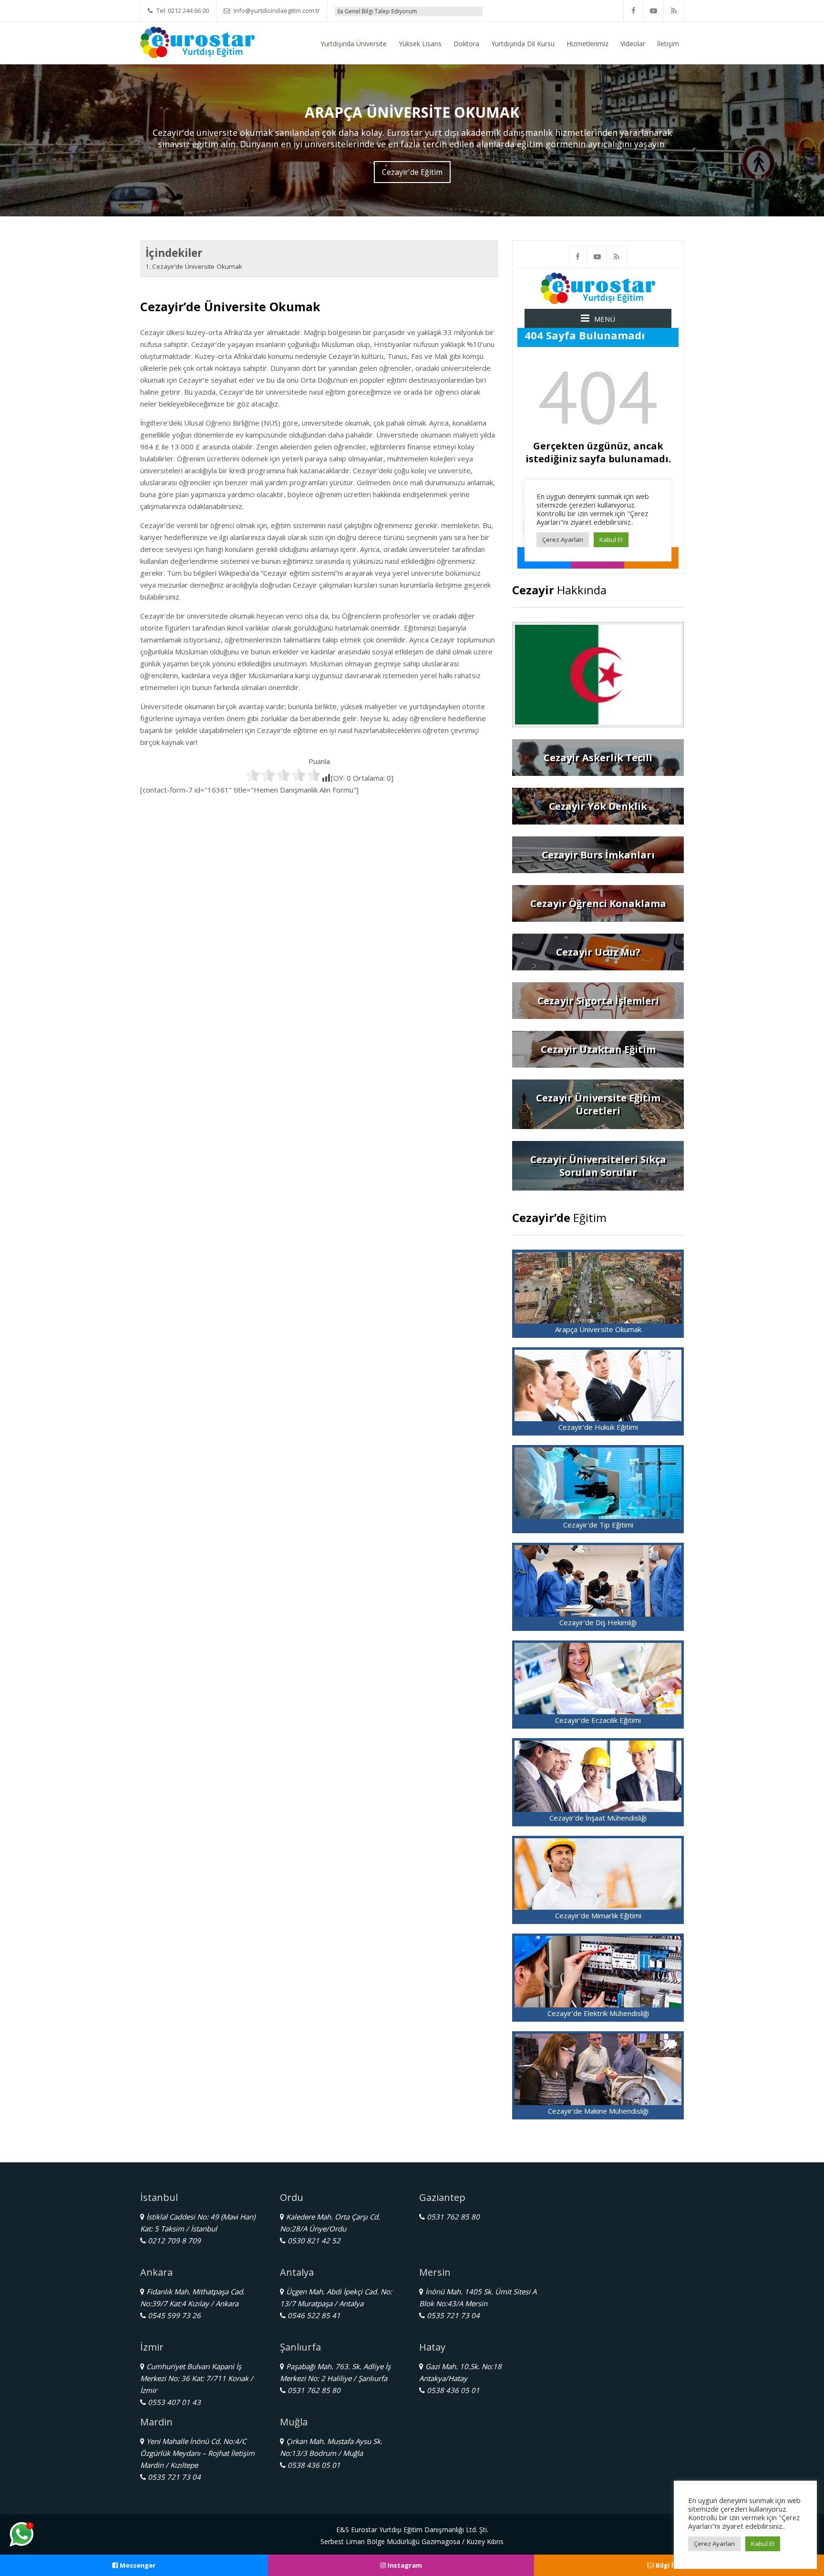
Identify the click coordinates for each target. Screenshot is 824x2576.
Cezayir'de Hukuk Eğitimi (598, 1427)
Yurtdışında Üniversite (354, 44)
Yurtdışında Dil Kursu (523, 44)
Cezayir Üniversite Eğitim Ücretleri (598, 1104)
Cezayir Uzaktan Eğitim (598, 1049)
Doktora (466, 44)
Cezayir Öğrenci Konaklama (598, 903)
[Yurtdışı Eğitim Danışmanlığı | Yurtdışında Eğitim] (197, 41)
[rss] (674, 11)
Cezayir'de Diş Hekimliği (598, 1622)
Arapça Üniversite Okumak (598, 1329)
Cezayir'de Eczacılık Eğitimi (598, 1720)
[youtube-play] (654, 11)
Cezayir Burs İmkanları (598, 855)
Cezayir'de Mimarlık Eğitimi (598, 1915)
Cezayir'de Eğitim (412, 172)
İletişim (668, 44)
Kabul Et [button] (763, 2544)
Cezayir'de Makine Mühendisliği (598, 2111)
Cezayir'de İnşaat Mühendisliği (598, 1818)
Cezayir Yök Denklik (598, 806)
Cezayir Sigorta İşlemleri (598, 1001)
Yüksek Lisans (420, 44)
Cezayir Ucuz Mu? (598, 952)
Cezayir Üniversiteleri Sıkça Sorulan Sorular (598, 1166)
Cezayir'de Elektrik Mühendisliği (598, 2013)
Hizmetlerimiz (587, 44)
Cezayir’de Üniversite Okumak (197, 266)
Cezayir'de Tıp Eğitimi (598, 1525)
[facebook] (634, 11)
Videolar (633, 44)
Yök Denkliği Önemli (484, 11)
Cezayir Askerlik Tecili (598, 758)
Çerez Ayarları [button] (714, 2544)
